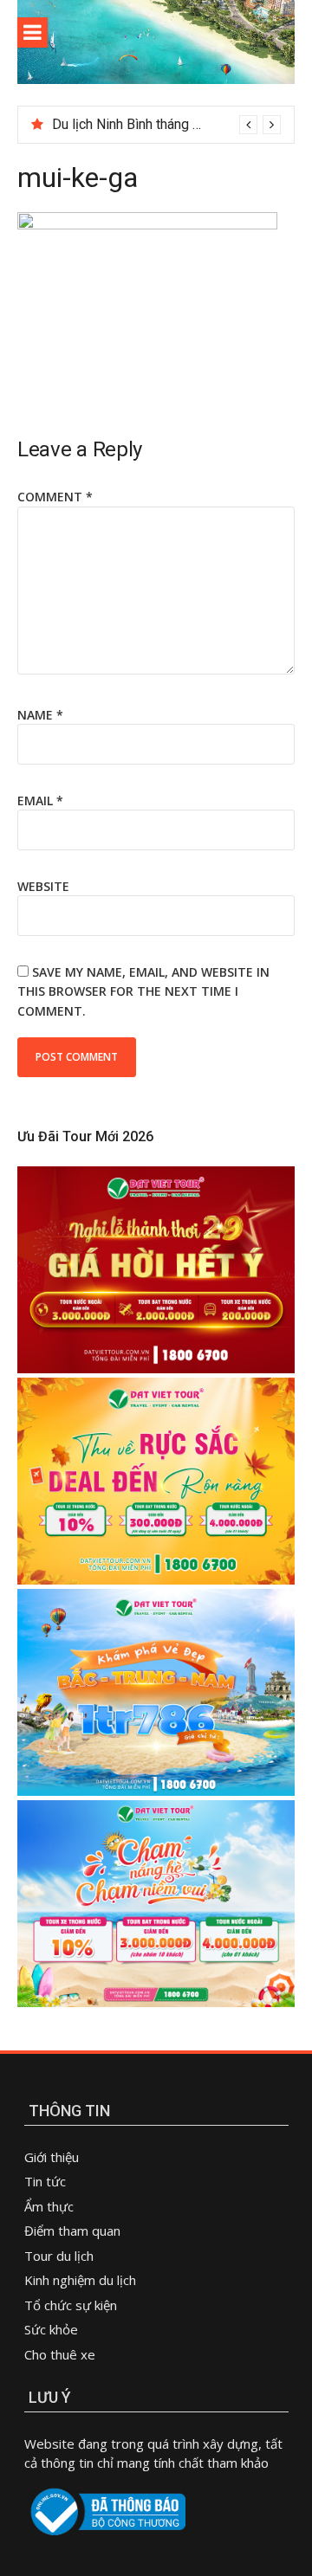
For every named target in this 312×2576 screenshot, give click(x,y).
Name (40, 715)
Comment (55, 497)
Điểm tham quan (72, 2231)
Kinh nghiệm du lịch (80, 2280)
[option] (166, 125)
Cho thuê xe (60, 2354)
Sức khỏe (51, 2329)
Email (40, 801)
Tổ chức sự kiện (71, 2305)
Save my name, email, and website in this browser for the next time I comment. (143, 991)
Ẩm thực (51, 2206)
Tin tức (45, 2181)
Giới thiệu (52, 2157)
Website (43, 886)
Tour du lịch (59, 2256)
